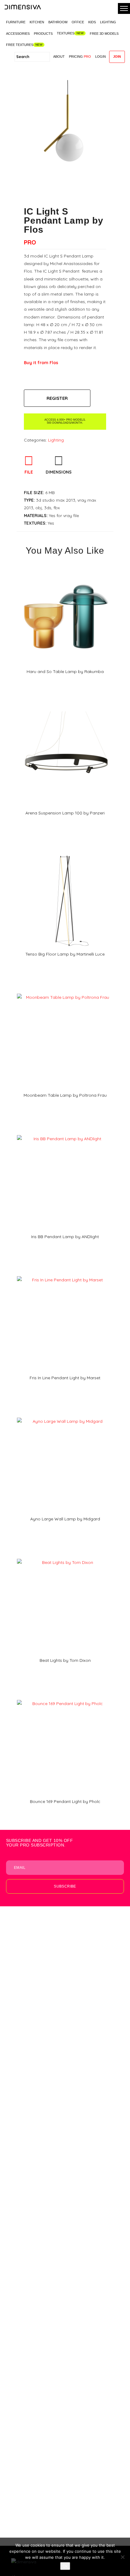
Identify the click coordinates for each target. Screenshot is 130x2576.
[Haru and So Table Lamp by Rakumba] (65, 568)
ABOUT (59, 57)
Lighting (108, 22)
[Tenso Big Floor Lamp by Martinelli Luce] (65, 850)
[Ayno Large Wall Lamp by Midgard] (65, 1416)
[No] (122, 2557)
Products (43, 34)
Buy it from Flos (41, 363)
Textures (66, 33)
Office (78, 22)
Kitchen (37, 22)
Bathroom (58, 22)
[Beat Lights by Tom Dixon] (65, 1557)
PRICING (80, 57)
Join (117, 57)
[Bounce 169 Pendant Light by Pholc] (65, 1698)
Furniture (16, 22)
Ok (65, 2566)
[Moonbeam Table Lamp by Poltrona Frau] (65, 992)
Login (101, 57)
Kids (92, 22)
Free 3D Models (104, 34)
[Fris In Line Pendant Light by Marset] (65, 1274)
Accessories (18, 34)
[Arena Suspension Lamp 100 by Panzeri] (65, 709)
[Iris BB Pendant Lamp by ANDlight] (65, 1133)
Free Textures (20, 45)
